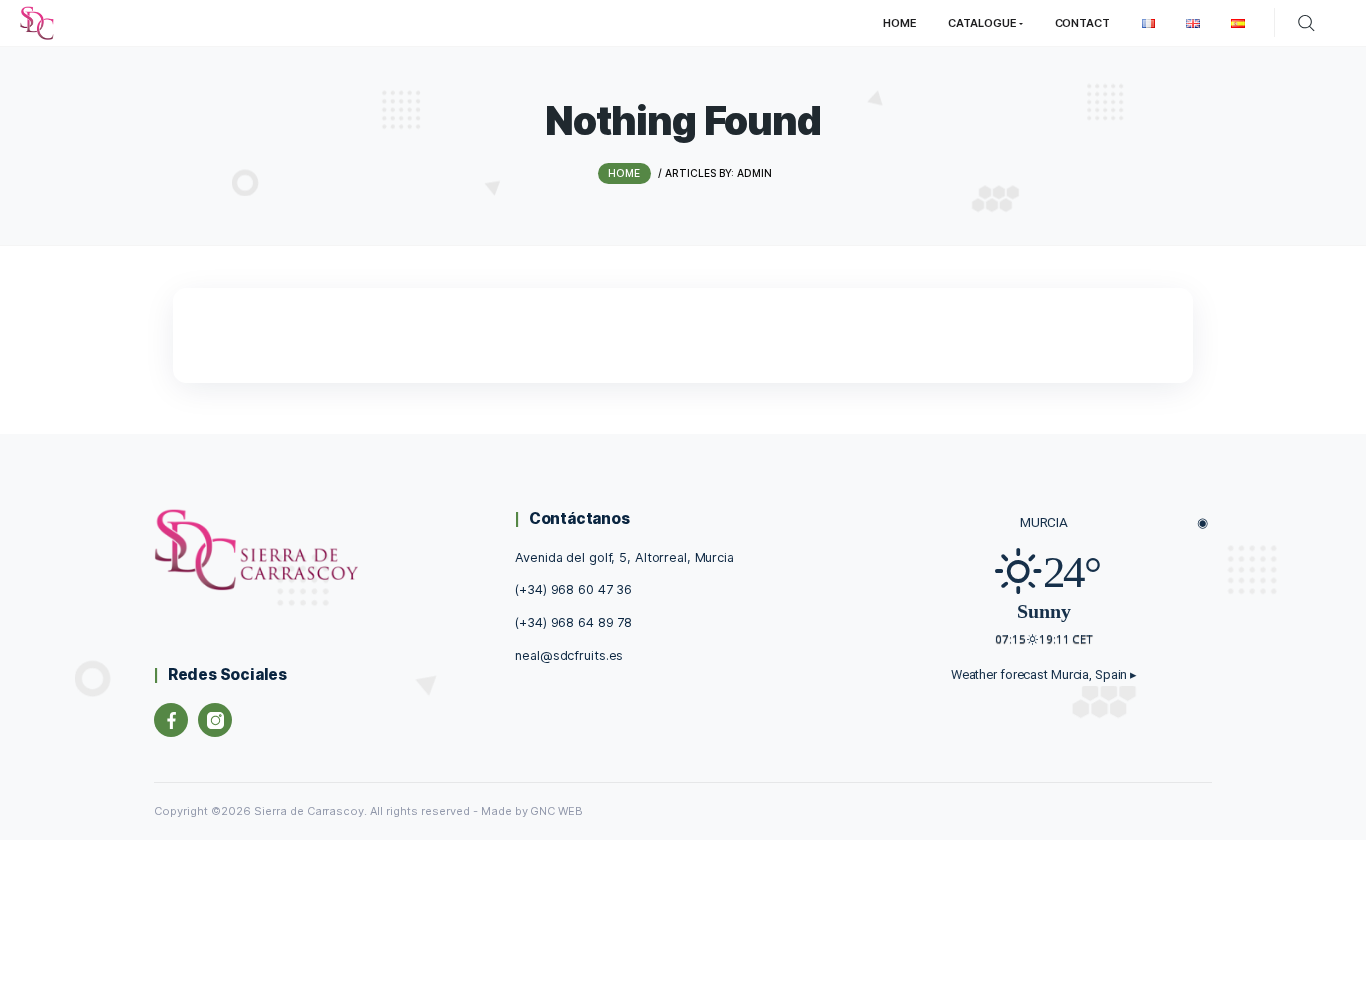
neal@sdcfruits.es (569, 655)
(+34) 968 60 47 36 (573, 589)
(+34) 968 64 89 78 (573, 622)
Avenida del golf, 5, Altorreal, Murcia (624, 557)
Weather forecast (1044, 674)
